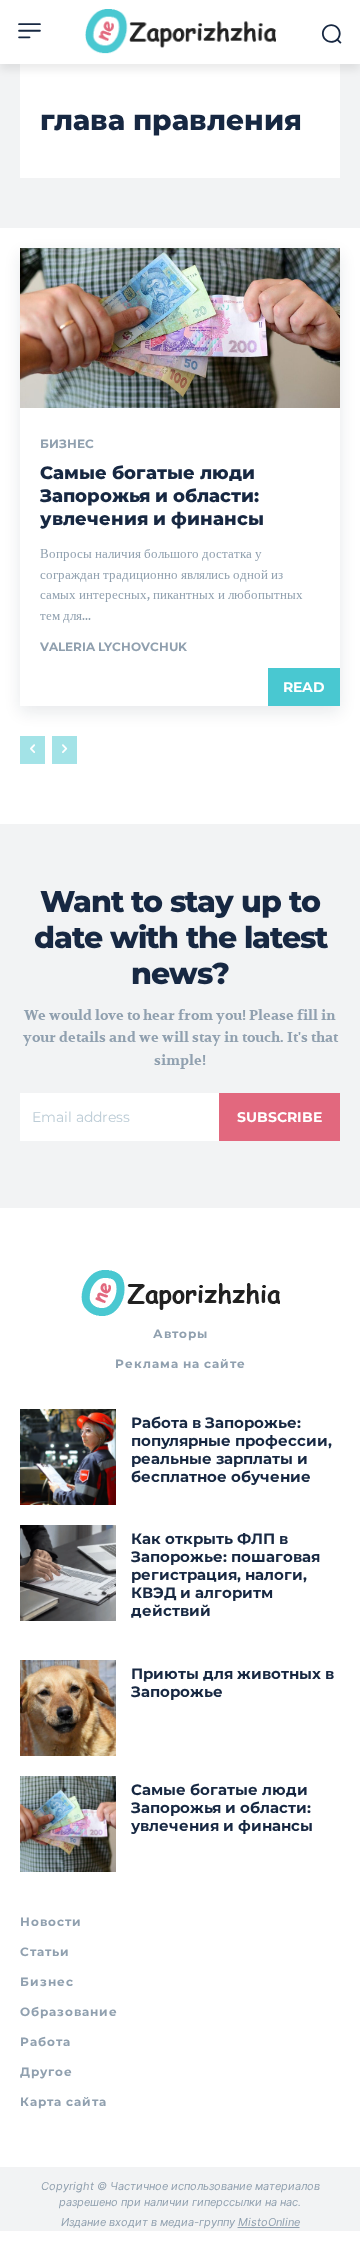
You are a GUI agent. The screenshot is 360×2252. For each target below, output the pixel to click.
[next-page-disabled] (64, 750)
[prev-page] (32, 750)
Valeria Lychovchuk (113, 646)
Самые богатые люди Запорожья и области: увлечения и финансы (152, 496)
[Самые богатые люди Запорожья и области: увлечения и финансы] (180, 328)
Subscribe (279, 1117)
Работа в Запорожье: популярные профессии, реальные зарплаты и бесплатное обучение (231, 1449)
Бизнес (67, 444)
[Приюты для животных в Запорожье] (68, 1708)
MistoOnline (269, 2222)
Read (304, 687)
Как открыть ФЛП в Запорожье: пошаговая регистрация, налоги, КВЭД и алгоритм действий (225, 1574)
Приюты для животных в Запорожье (232, 1682)
